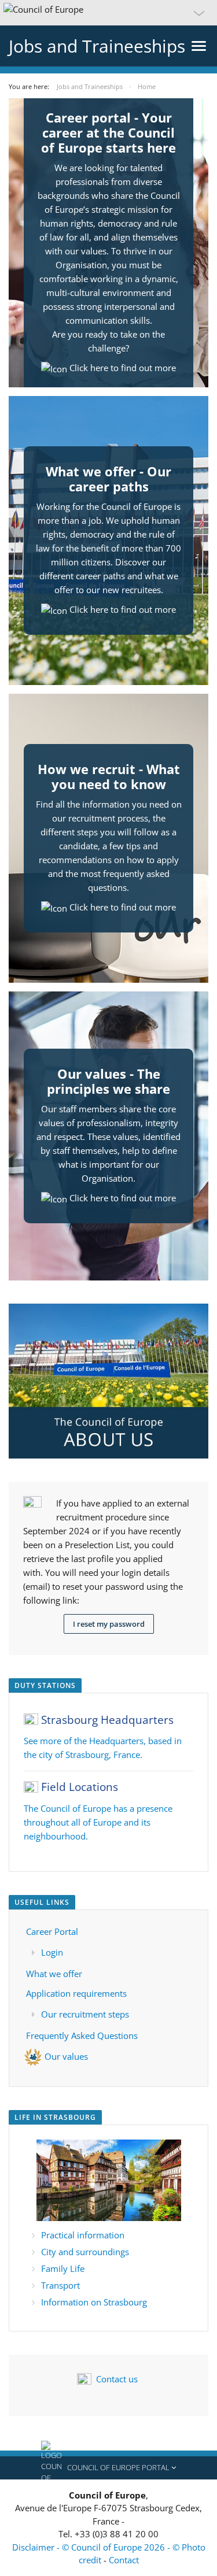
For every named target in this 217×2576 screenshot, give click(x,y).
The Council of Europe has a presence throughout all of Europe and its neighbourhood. (98, 1822)
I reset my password (109, 1624)
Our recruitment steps (85, 2014)
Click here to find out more (123, 368)
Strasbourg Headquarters (107, 1720)
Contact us (117, 2379)
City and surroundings (85, 2252)
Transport (60, 2285)
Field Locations (80, 1787)
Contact (124, 2560)
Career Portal (52, 1931)
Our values (66, 2056)
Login (52, 1952)
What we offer (54, 1974)
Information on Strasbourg (94, 2302)
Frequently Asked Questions (82, 2035)
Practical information (83, 2235)
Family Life (63, 2268)
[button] (108, 13)
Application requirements (76, 1993)
